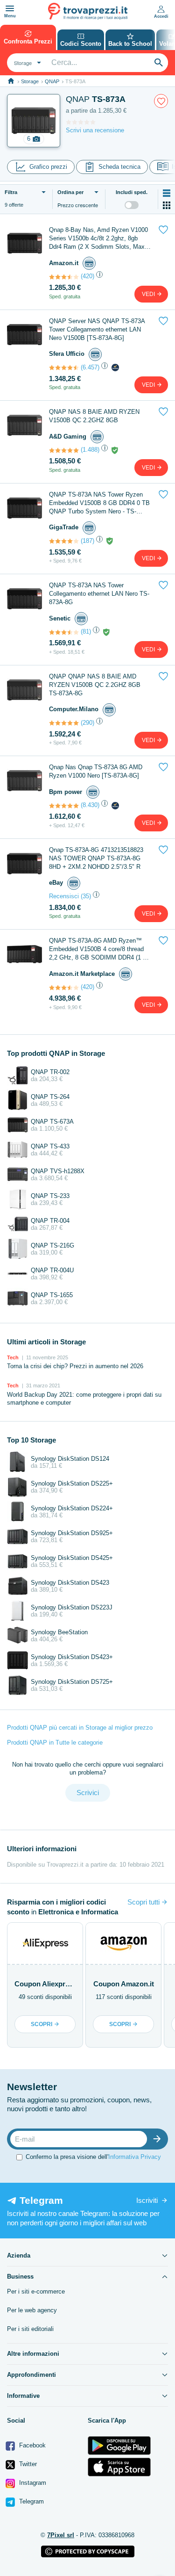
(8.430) (90, 805)
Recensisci (64, 896)
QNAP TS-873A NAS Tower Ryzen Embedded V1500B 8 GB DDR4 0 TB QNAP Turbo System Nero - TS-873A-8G (99, 503)
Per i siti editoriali (30, 2329)
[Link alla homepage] (11, 81)
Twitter (27, 2464)
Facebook (31, 2445)
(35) (86, 896)
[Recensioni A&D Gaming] (64, 450)
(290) (87, 723)
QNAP (52, 81)
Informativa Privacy (135, 2157)
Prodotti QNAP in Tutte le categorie (55, 1743)
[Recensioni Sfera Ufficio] (64, 368)
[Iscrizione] (159, 2139)
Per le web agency (32, 2310)
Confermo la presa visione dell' (93, 2157)
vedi (149, 294)
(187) (87, 541)
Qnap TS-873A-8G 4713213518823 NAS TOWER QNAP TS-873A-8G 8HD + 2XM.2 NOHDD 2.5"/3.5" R (96, 858)
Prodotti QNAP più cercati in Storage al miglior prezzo (80, 1728)
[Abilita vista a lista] (167, 193)
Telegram (31, 2501)
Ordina (70, 192)
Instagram (32, 2483)
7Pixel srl (61, 2535)
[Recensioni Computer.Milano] (64, 723)
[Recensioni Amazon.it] (64, 277)
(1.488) (90, 450)
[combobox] (26, 63)
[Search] (159, 63)
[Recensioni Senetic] (64, 632)
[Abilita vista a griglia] (167, 205)
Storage (30, 81)
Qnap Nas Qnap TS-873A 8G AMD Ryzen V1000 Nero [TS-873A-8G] (96, 771)
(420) (87, 276)
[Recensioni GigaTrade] (64, 541)
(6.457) (90, 367)
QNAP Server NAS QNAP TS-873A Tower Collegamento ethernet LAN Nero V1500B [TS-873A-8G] (97, 329)
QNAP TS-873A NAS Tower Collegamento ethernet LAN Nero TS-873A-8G (99, 594)
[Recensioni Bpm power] (64, 806)
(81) (86, 631)
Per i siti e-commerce (36, 2291)
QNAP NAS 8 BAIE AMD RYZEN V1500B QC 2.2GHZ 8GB (94, 416)
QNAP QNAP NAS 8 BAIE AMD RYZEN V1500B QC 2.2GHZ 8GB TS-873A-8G (95, 685)
